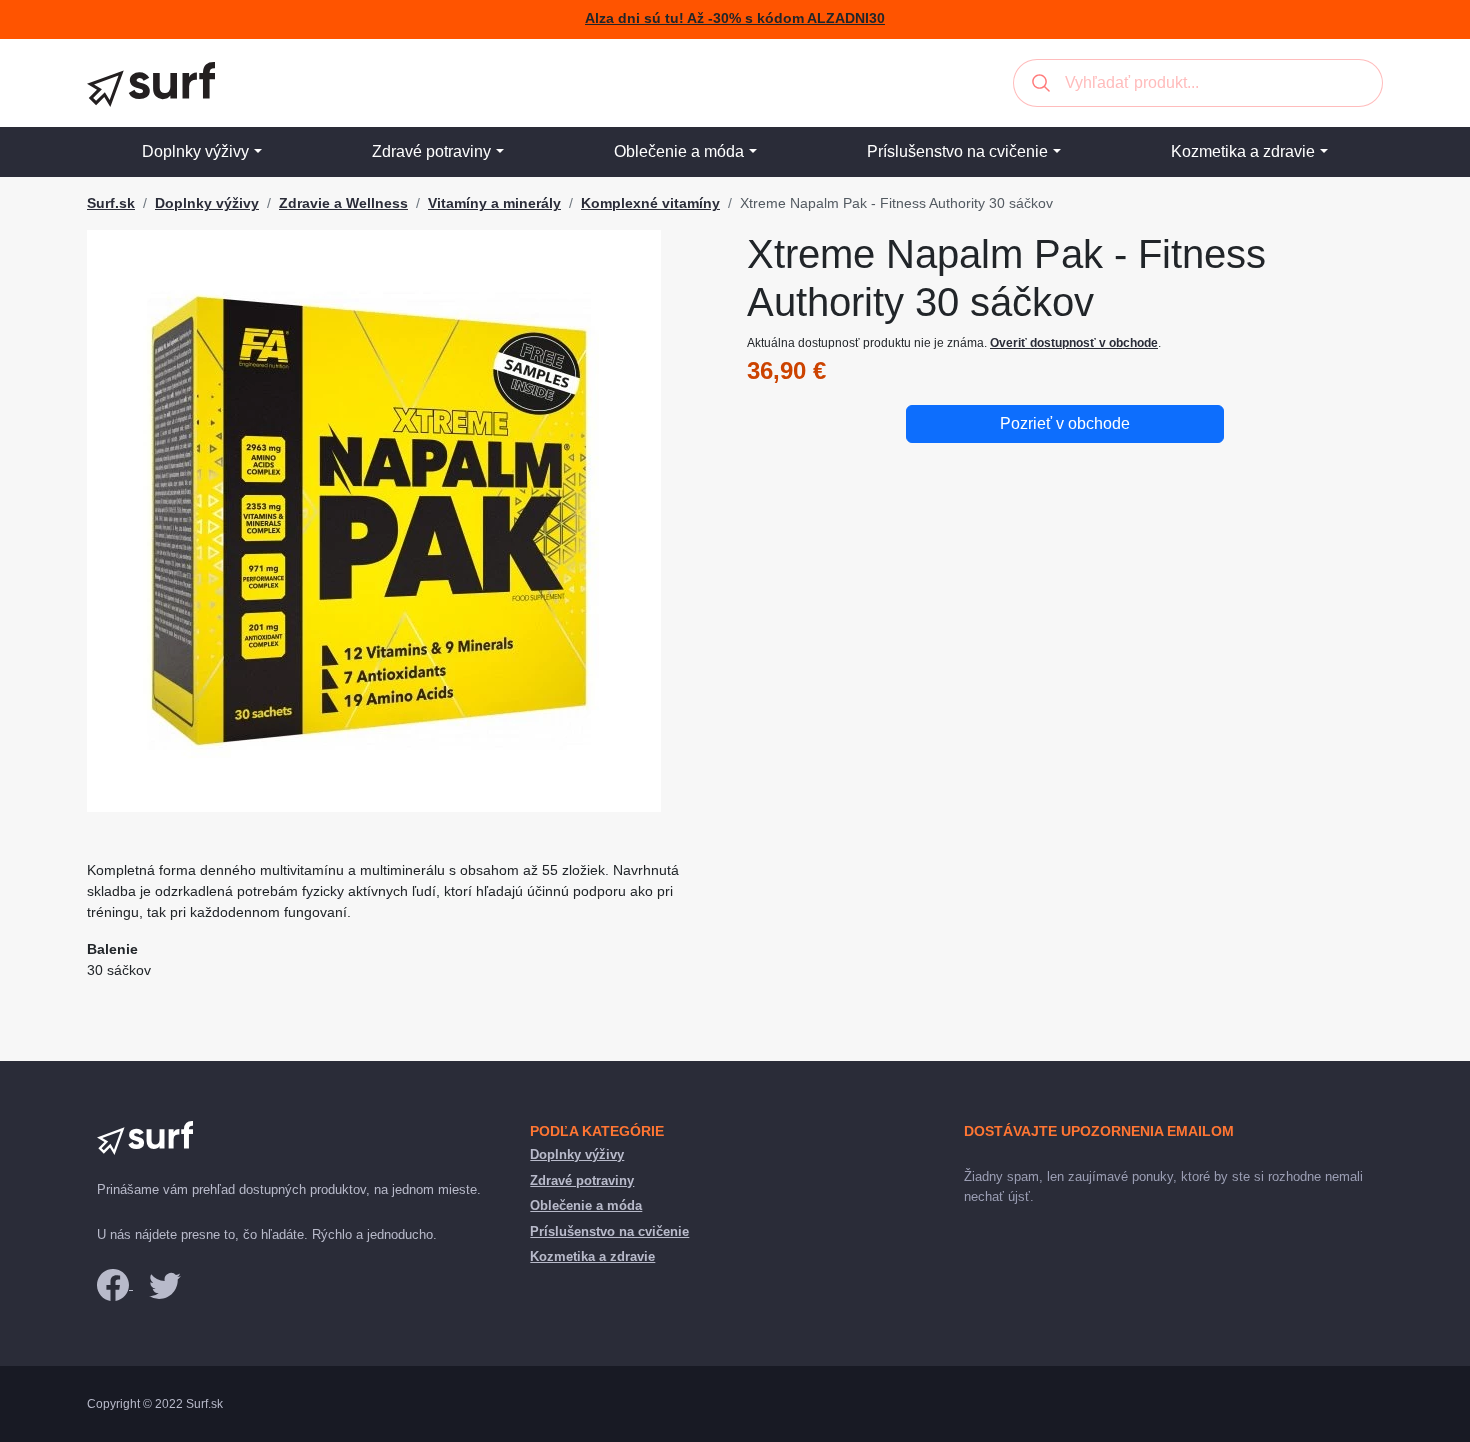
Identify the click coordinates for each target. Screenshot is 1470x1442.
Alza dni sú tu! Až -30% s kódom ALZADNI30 (735, 18)
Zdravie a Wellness (343, 203)
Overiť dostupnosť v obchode (1074, 343)
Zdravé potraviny (431, 151)
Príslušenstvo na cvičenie (957, 151)
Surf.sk (111, 203)
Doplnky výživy (195, 151)
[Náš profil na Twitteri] (165, 1284)
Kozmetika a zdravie (1243, 151)
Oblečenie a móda (679, 151)
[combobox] (1198, 83)
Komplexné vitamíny (650, 203)
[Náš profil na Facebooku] (115, 1284)
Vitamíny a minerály (494, 203)
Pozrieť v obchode (1065, 423)
